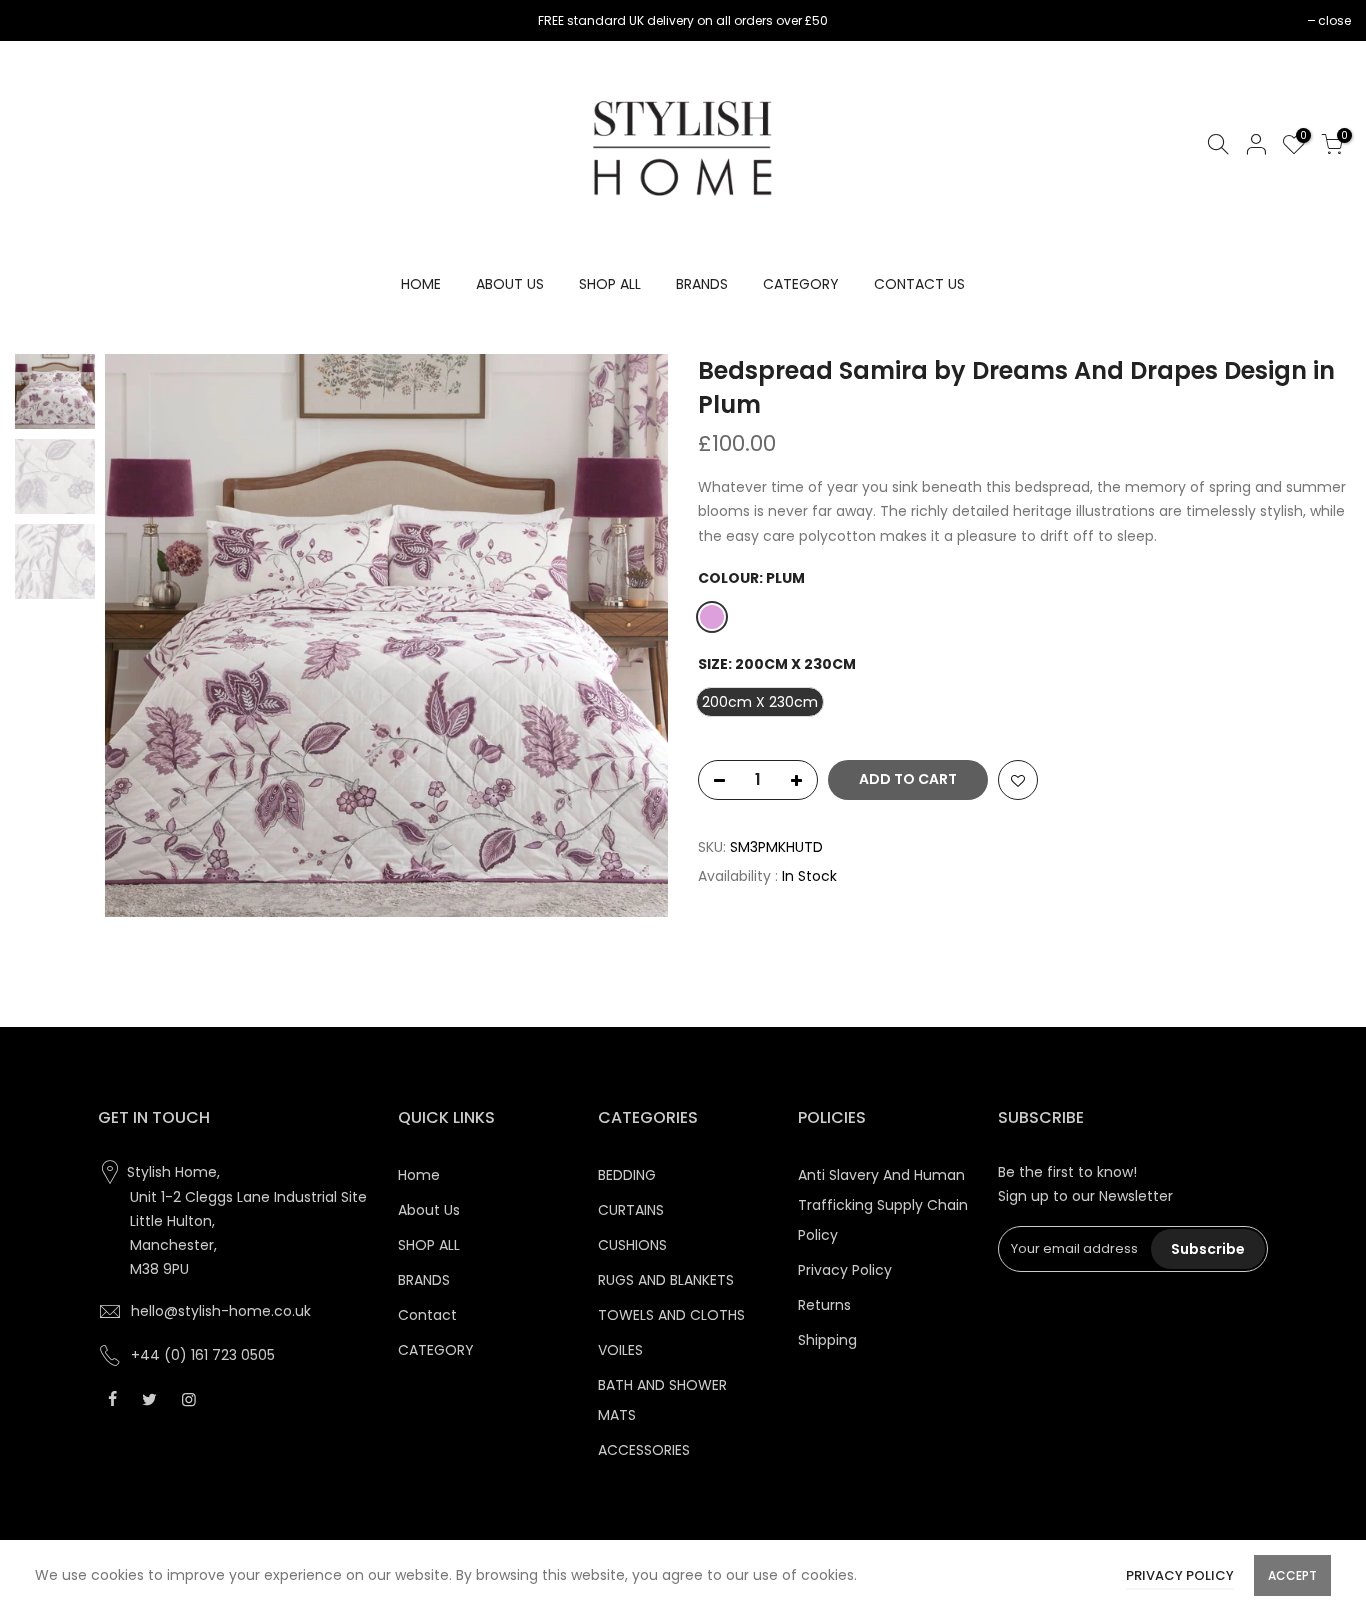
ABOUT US (510, 284)
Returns (824, 1305)
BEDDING (627, 1175)
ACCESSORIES (644, 1450)
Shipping (827, 1340)
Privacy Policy (845, 1270)
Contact (427, 1315)
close (41, 20)
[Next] (633, 636)
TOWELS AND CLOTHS (671, 1315)
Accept (1292, 1575)
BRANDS (702, 284)
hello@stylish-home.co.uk (221, 1311)
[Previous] (140, 636)
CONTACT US (919, 284)
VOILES (620, 1350)
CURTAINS (631, 1210)
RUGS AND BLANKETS (666, 1280)
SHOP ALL (610, 284)
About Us (429, 1210)
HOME (421, 284)
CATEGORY (801, 284)
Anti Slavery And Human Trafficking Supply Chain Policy (883, 1205)
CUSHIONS (632, 1245)
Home (419, 1175)
